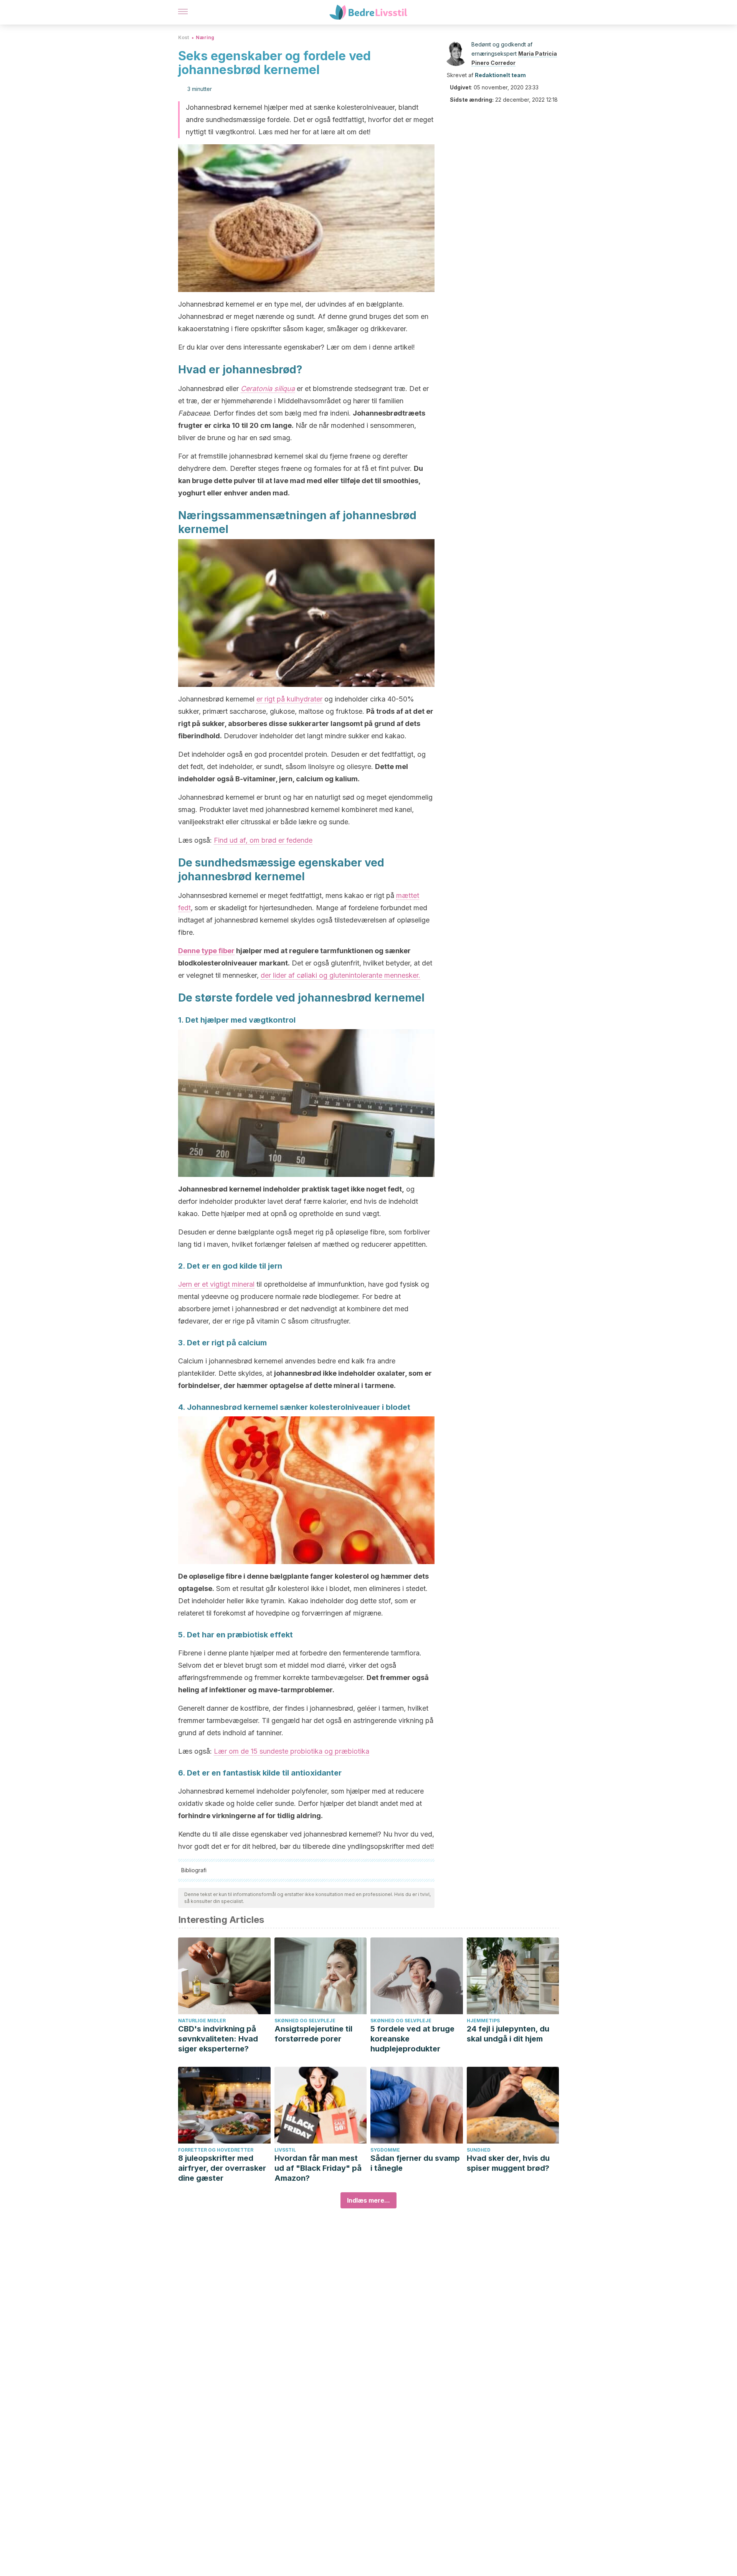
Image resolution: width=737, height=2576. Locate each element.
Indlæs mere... (368, 2200)
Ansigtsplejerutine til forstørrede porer (313, 2034)
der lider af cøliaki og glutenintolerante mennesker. (340, 975)
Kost (183, 37)
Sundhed (479, 2150)
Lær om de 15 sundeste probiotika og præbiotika (292, 1751)
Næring (205, 37)
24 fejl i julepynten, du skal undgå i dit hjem (508, 2034)
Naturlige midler (202, 2021)
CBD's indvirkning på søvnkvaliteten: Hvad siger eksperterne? (218, 2039)
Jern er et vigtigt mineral (216, 1284)
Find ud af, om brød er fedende (263, 840)
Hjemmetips (483, 2021)
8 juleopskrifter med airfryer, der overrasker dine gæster (222, 2168)
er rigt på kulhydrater (289, 699)
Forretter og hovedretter (216, 2150)
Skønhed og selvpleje (305, 2021)
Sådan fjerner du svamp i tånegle (415, 2163)
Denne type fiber (206, 951)
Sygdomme (385, 2150)
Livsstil (285, 2150)
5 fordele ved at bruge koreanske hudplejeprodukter (412, 2039)
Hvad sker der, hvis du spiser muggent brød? (508, 2163)
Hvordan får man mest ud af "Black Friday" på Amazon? (318, 2168)
